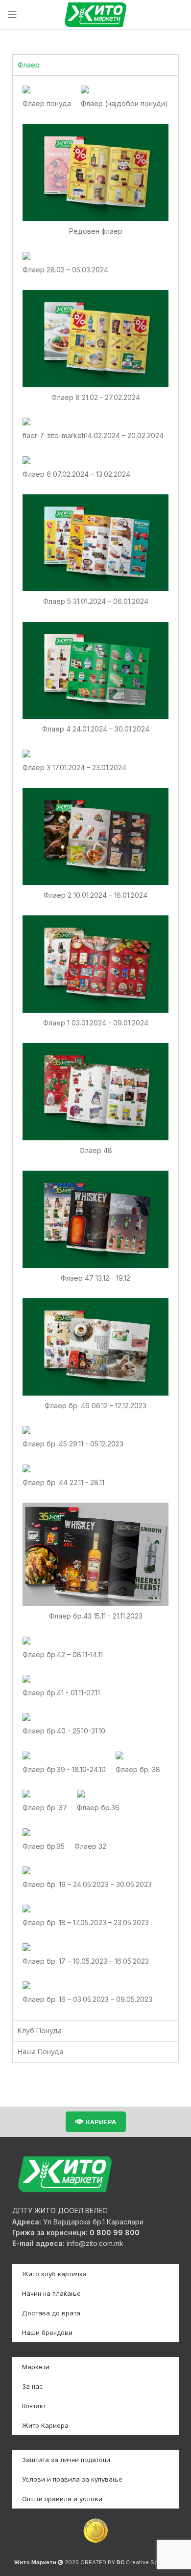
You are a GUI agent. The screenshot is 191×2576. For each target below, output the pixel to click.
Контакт (34, 2406)
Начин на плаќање (51, 2293)
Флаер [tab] (29, 65)
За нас (33, 2386)
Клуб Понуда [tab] (40, 2031)
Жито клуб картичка (54, 2274)
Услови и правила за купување (72, 2479)
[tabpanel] (95, 1047)
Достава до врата (51, 2313)
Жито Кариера (45, 2425)
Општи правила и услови (62, 2499)
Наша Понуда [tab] (40, 2052)
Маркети (36, 2367)
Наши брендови (47, 2332)
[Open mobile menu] (12, 15)
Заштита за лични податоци (66, 2460)
